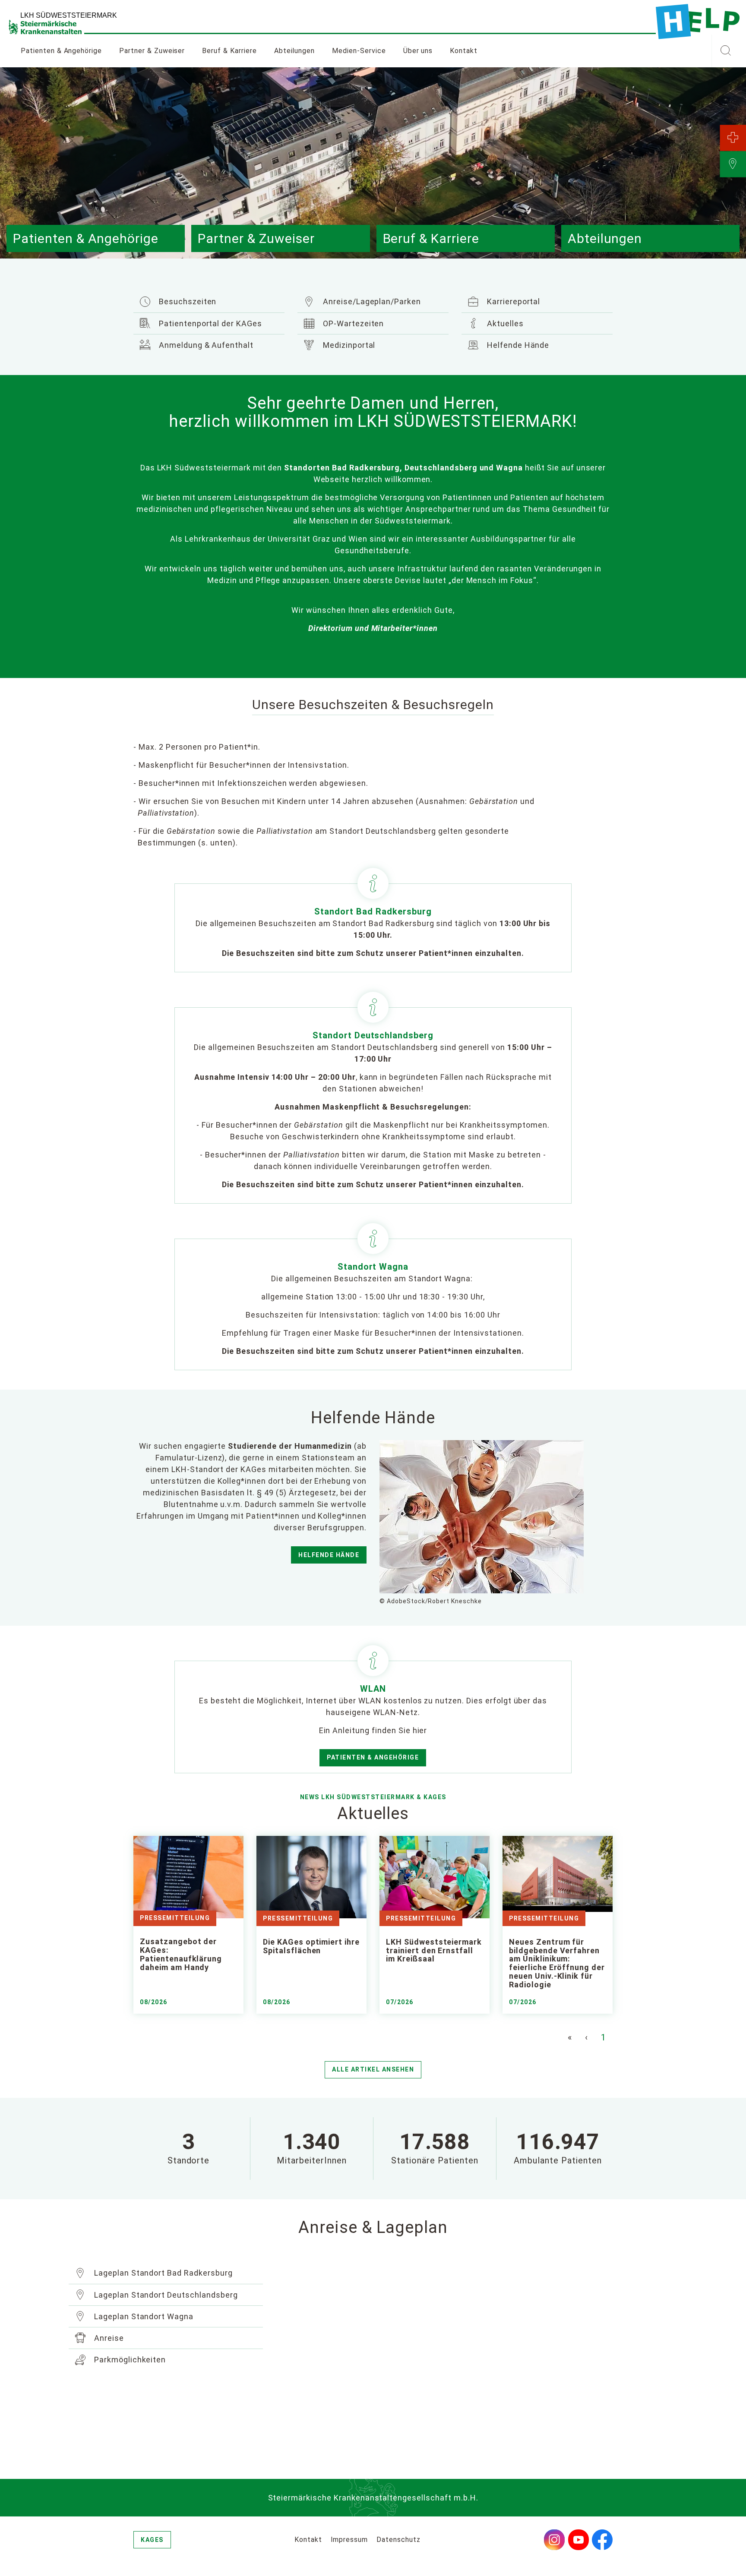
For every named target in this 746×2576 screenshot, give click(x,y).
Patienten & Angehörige (373, 1757)
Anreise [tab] (108, 2338)
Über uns (418, 51)
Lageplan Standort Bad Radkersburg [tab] (162, 2273)
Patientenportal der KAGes (209, 323)
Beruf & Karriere (229, 51)
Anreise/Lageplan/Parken (371, 301)
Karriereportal (512, 301)
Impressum (349, 2540)
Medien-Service (359, 51)
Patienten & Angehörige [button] (61, 51)
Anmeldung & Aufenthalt (205, 345)
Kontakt (464, 51)
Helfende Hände (517, 345)
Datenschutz (398, 2540)
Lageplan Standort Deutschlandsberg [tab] (165, 2295)
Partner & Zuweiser (152, 51)
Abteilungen (295, 51)
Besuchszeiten (186, 301)
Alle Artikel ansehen (373, 2069)
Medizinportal (348, 345)
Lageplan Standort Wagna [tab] (143, 2316)
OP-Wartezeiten (352, 323)
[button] (725, 51)
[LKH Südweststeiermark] (698, 22)
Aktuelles (504, 323)
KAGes (152, 2540)
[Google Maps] (477, 2359)
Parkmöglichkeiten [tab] (129, 2360)
